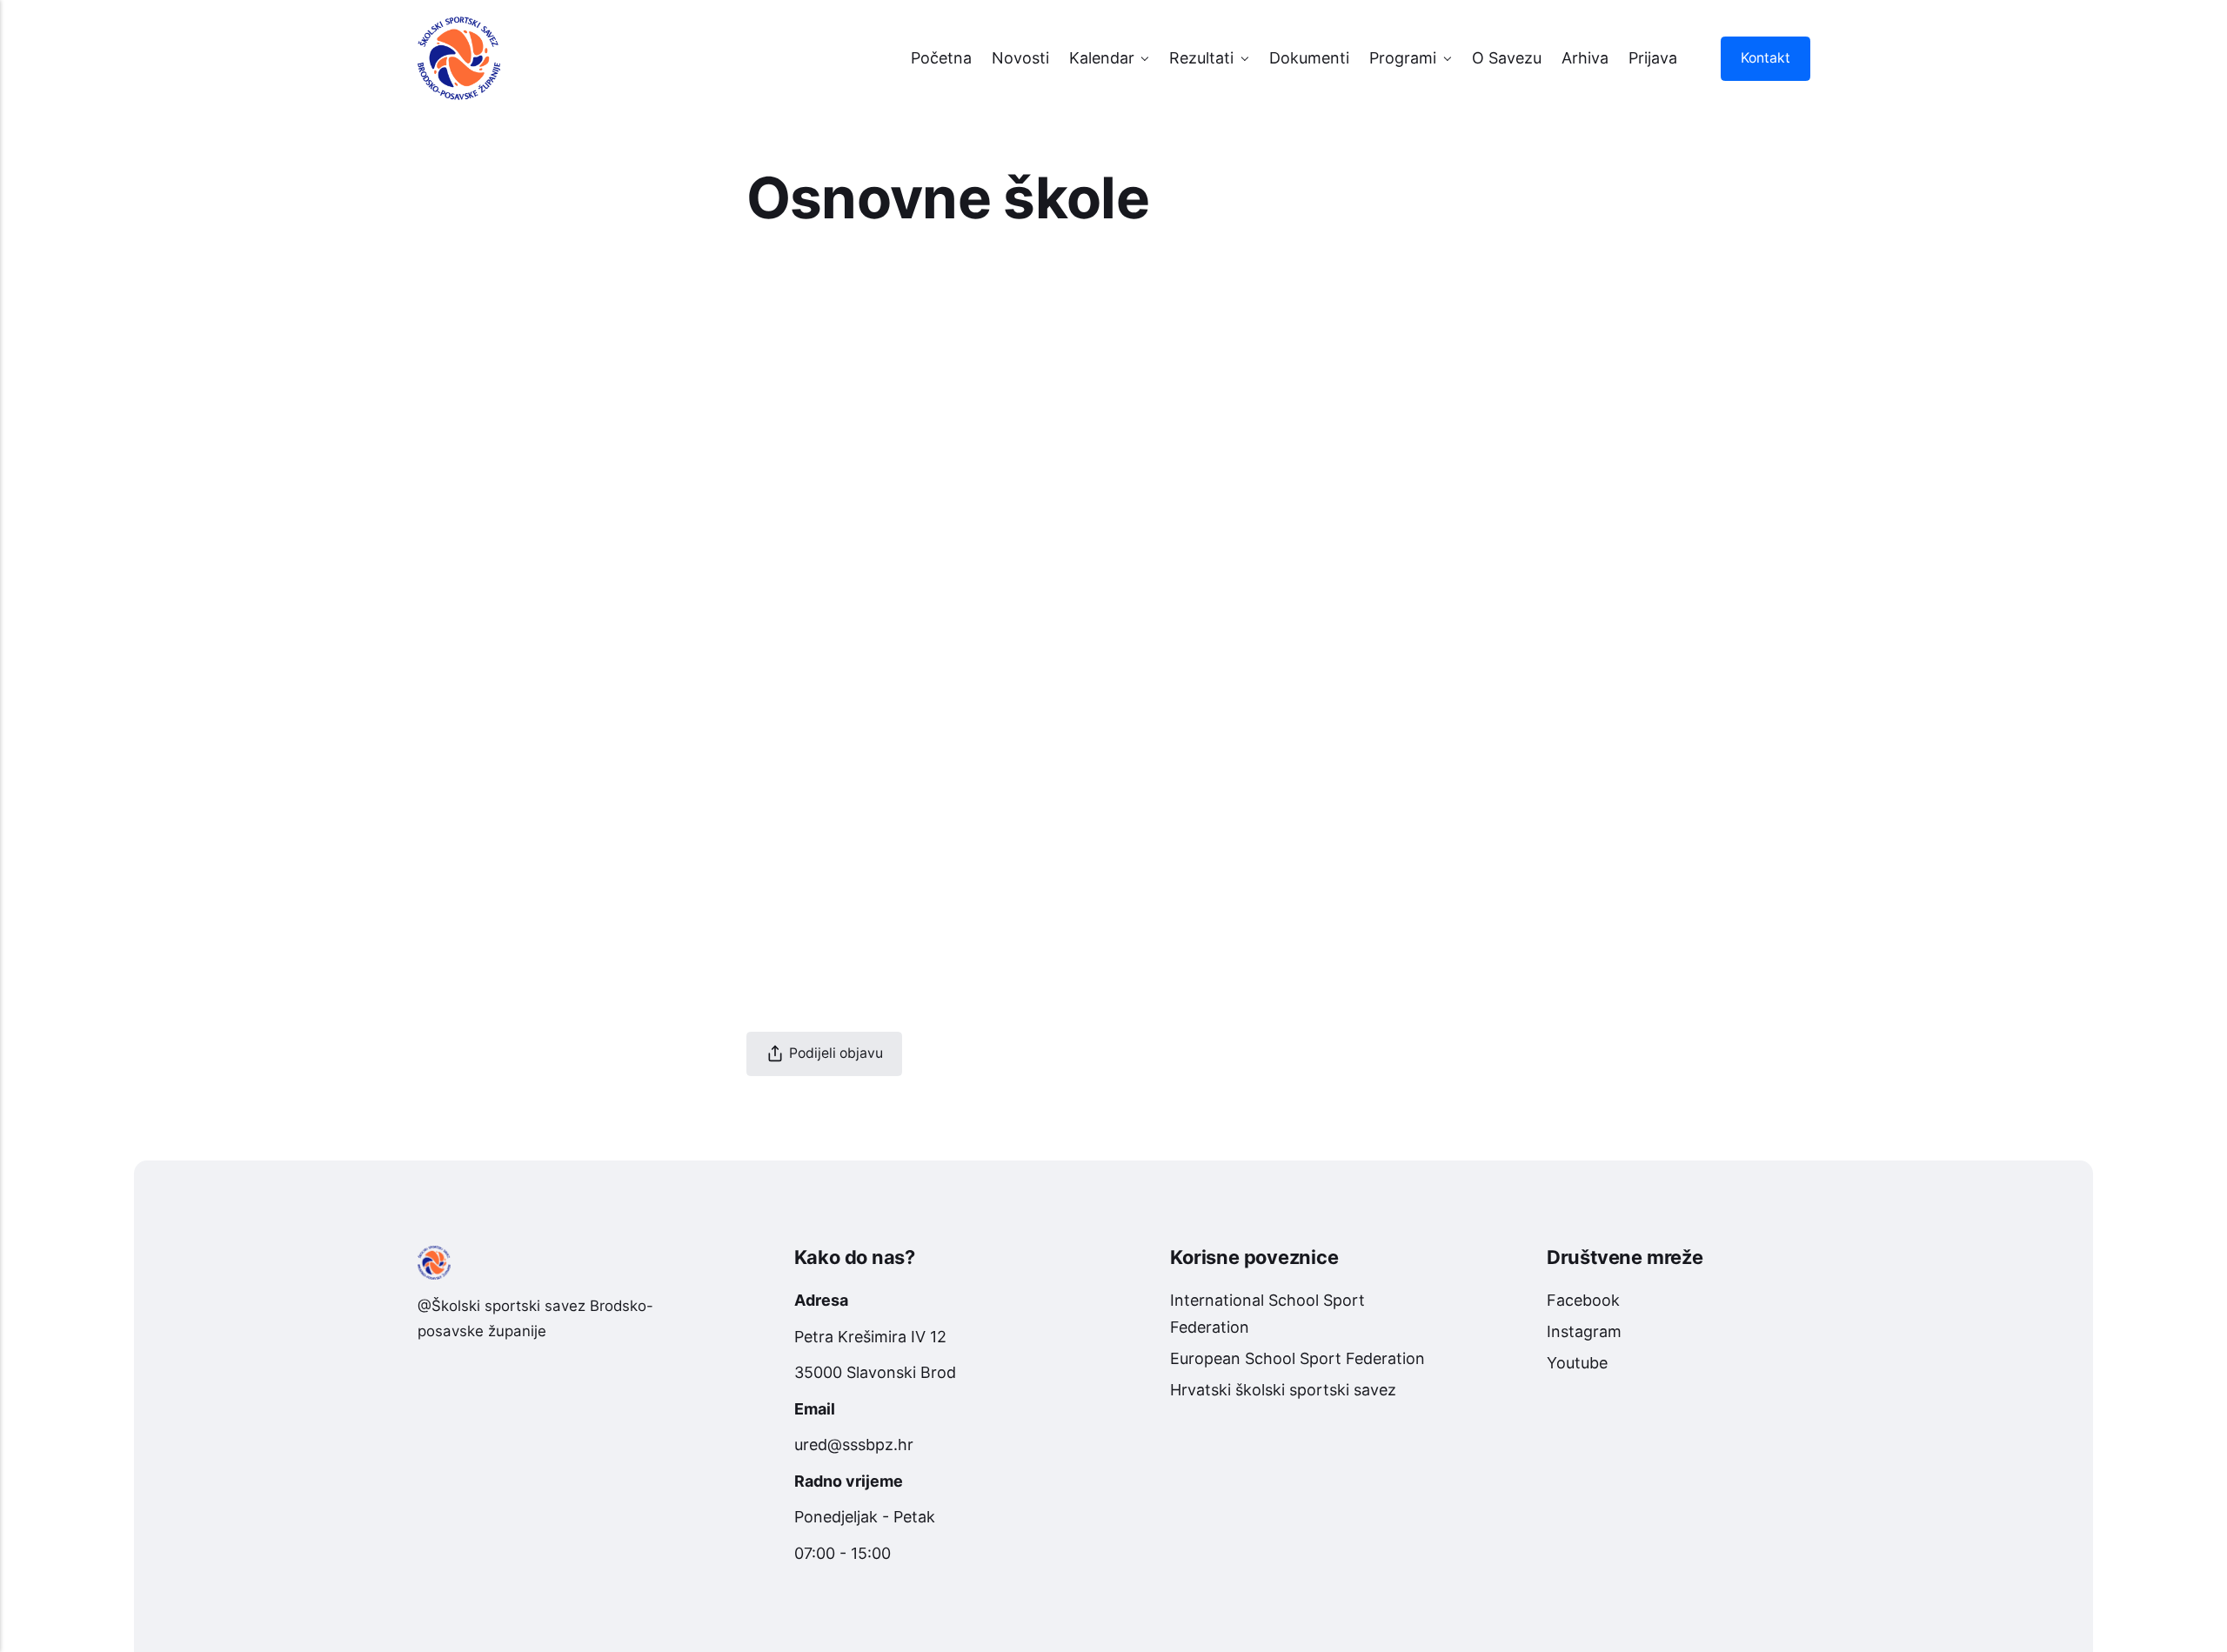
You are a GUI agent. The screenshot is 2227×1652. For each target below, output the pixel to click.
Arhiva (1585, 58)
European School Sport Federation (1297, 1358)
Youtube (1577, 1363)
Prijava (1653, 58)
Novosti (1020, 58)
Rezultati (1201, 58)
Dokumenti (1309, 58)
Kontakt (1765, 58)
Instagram (1584, 1331)
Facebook (1583, 1300)
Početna (941, 58)
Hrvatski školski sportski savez (1283, 1390)
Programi (1403, 58)
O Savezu (1507, 58)
